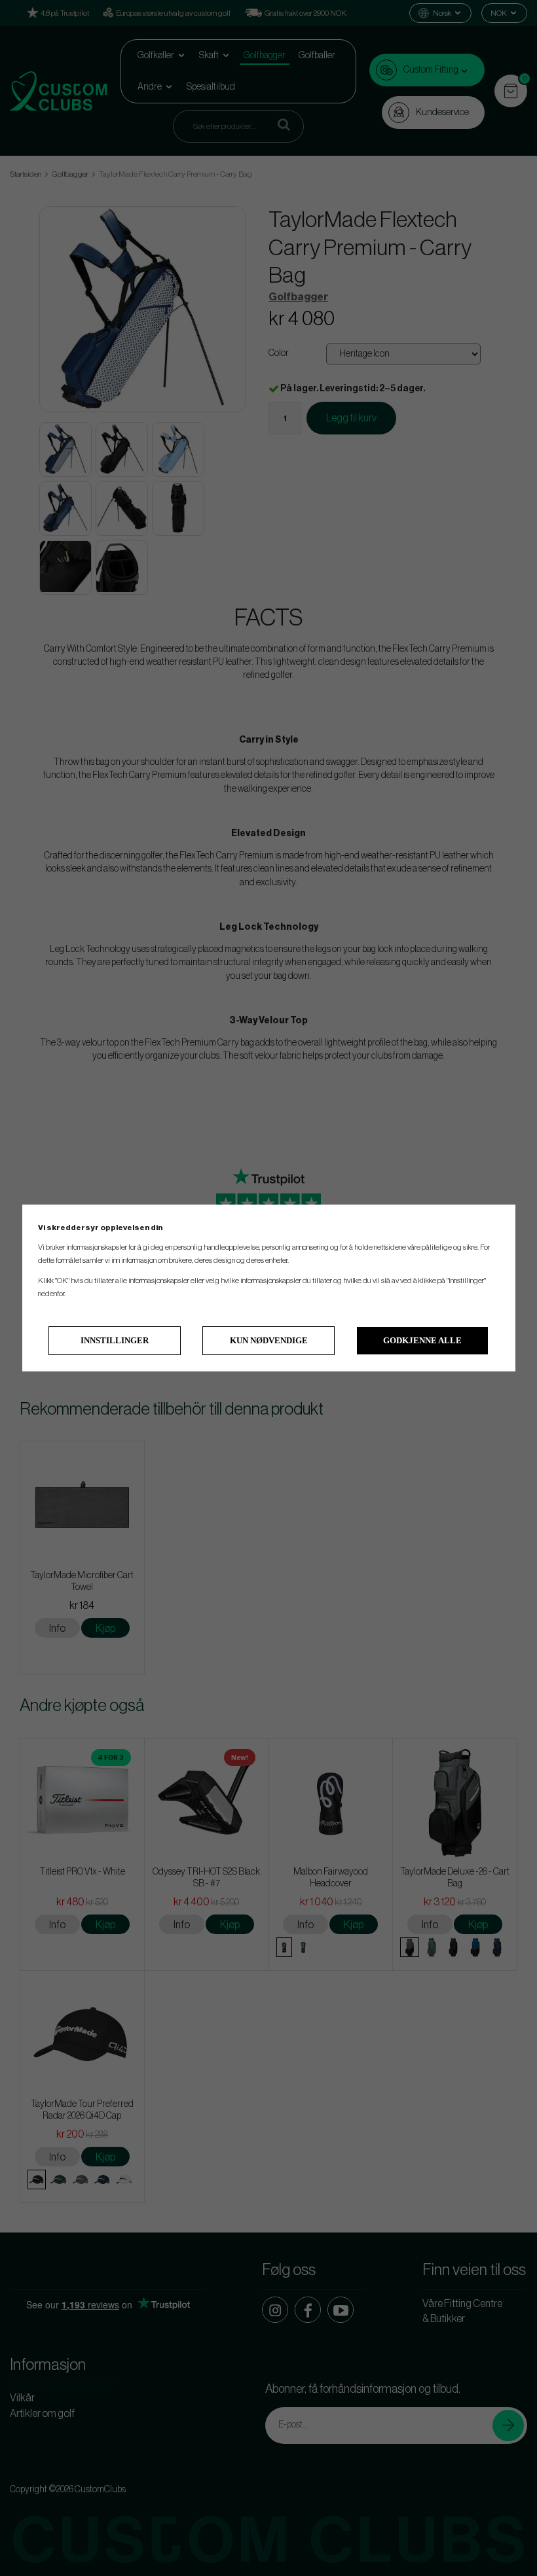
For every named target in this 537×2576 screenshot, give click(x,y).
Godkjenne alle (422, 1340)
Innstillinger (115, 1340)
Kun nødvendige (269, 1340)
